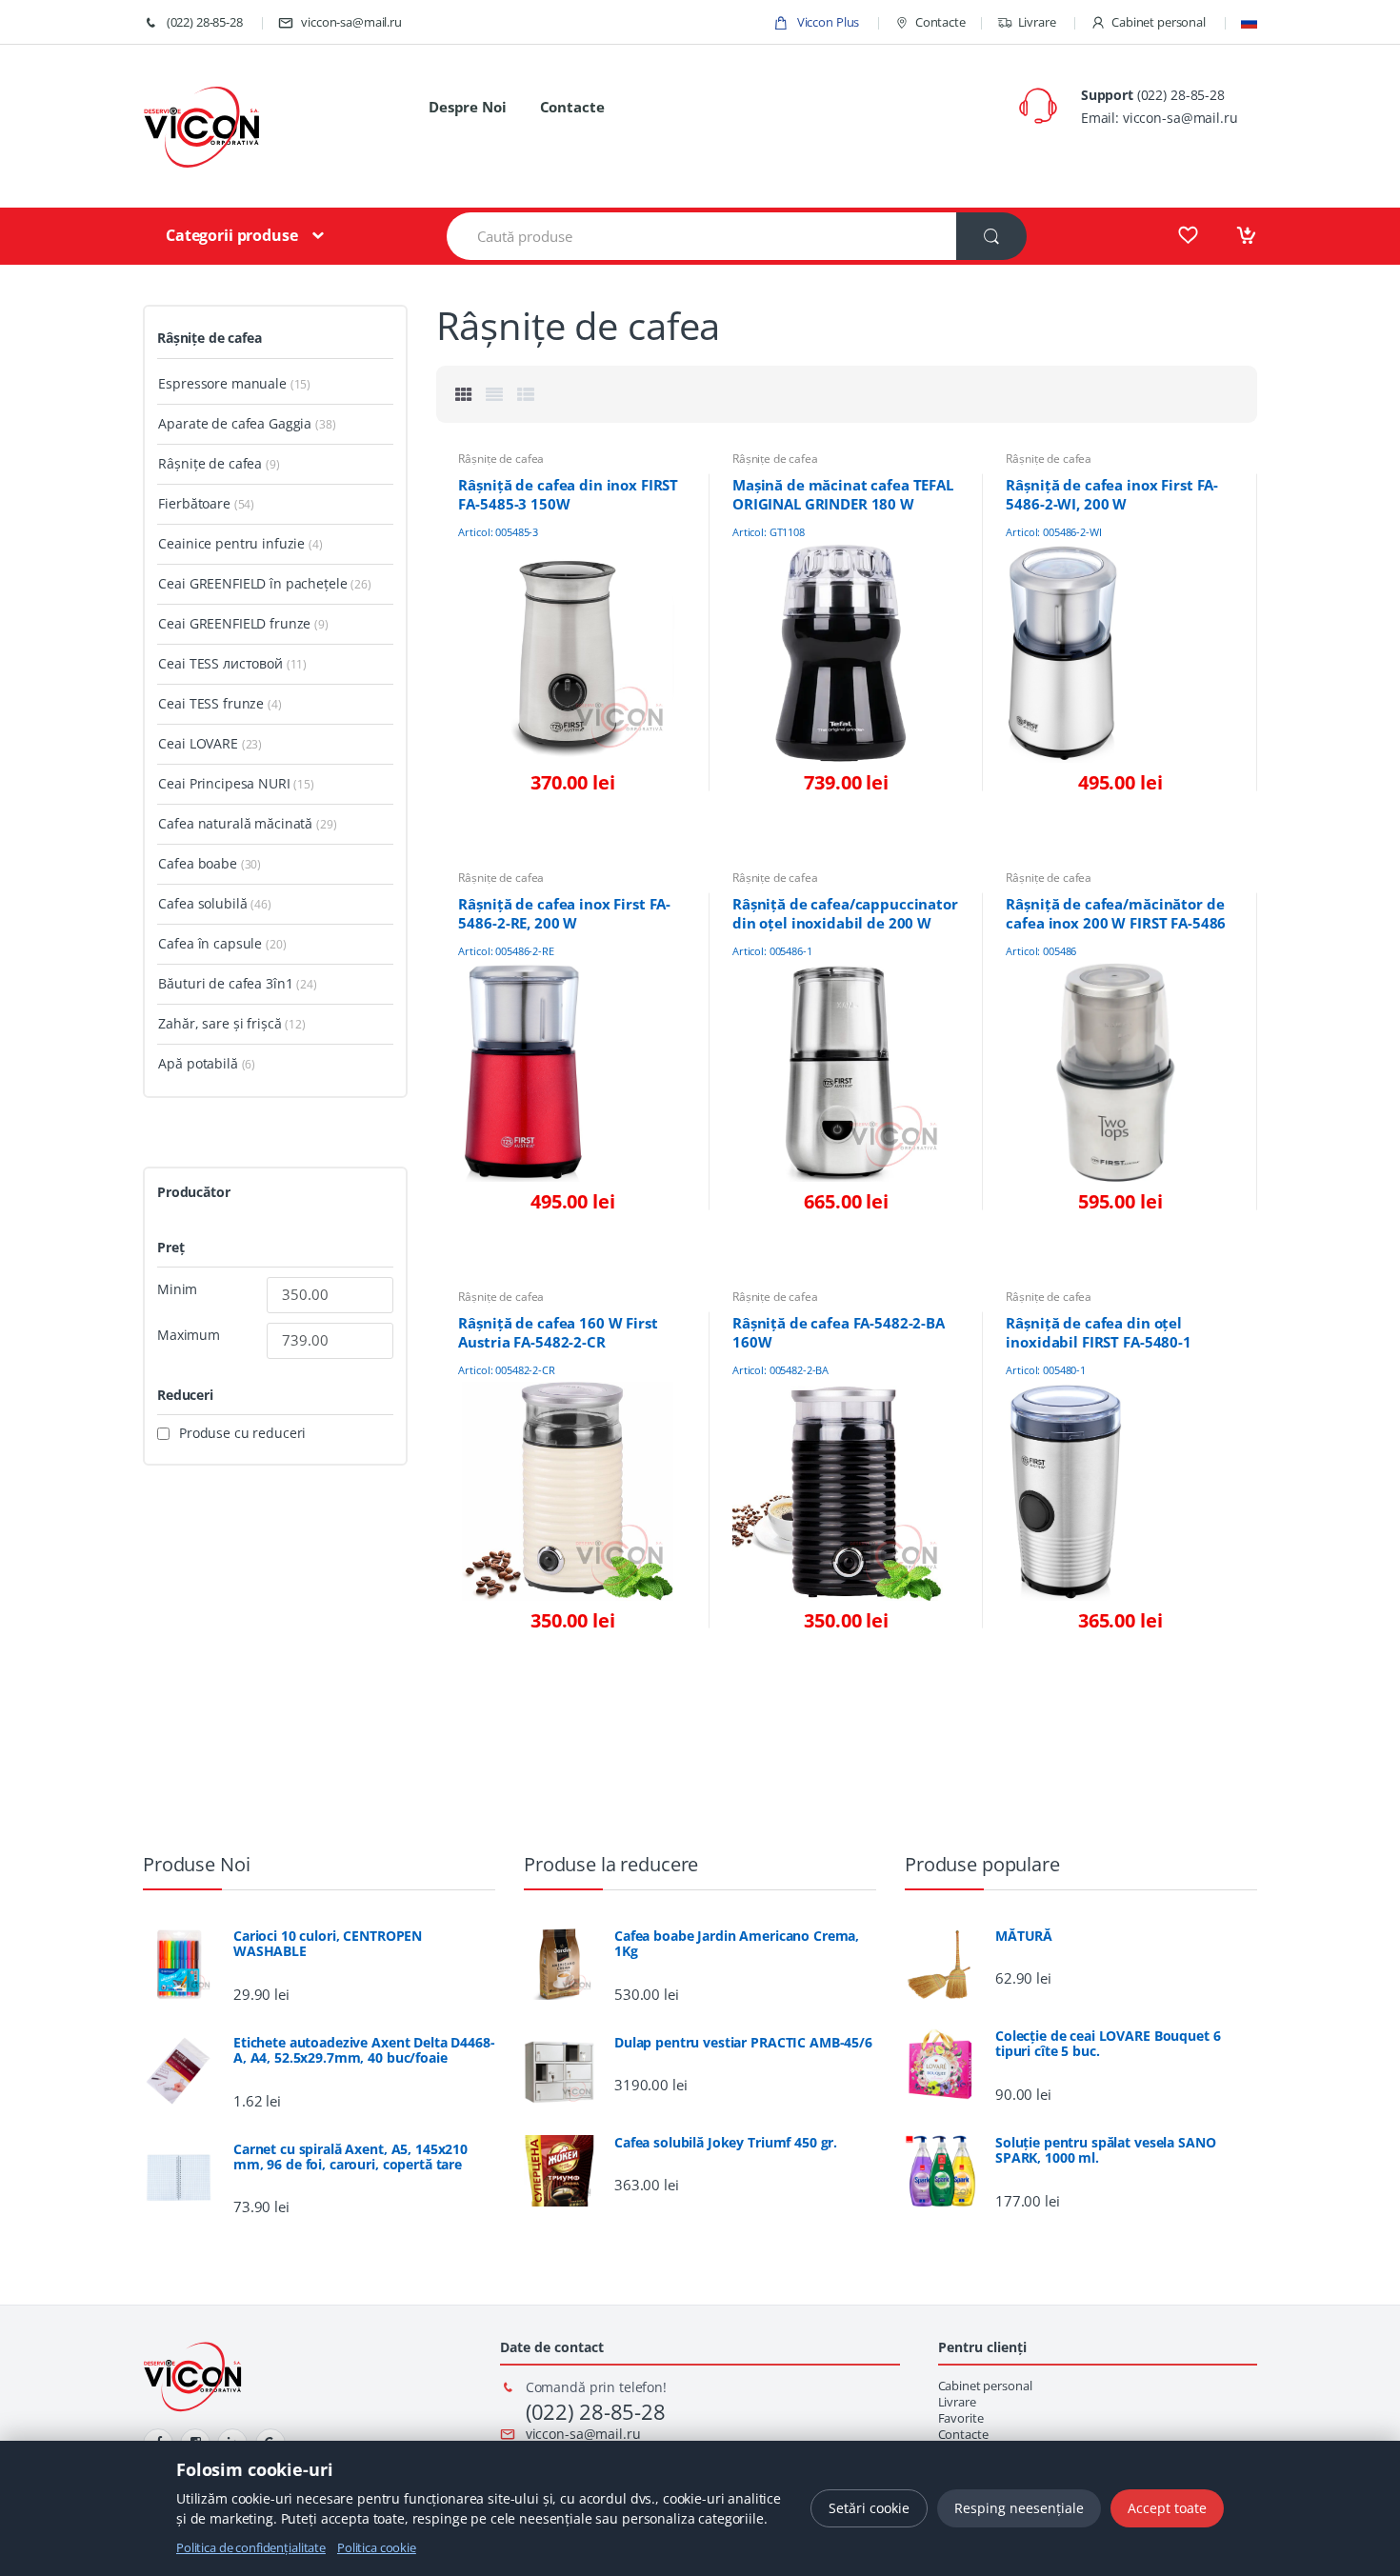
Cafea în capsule (210, 943)
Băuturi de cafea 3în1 (225, 983)
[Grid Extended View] (494, 394)
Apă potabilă (198, 1063)
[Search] (991, 236)
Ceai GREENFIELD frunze (234, 623)
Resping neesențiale (1019, 2508)
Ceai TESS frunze (211, 703)
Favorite (961, 2418)
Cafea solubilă (202, 903)
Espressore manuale (222, 383)
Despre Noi (468, 107)
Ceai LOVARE (198, 743)
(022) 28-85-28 (203, 22)
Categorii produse (232, 235)
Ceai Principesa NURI (224, 783)
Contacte (940, 22)
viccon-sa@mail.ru (351, 22)
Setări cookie (869, 2508)
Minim (177, 1289)
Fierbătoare (194, 503)
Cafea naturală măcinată (235, 823)
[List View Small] (526, 394)
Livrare (1037, 22)
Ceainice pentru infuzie (231, 543)
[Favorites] (1188, 235)
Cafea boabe (197, 863)
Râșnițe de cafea (501, 459)
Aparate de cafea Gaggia (235, 423)
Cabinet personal (1159, 22)
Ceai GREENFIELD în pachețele (252, 583)
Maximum (189, 1335)
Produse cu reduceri (242, 1433)
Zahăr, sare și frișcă (220, 1023)
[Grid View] (464, 394)
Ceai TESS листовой (220, 663)
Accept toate (1167, 2508)
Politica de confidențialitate (251, 2547)
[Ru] (1249, 22)
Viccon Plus (827, 22)
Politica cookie (377, 2547)
